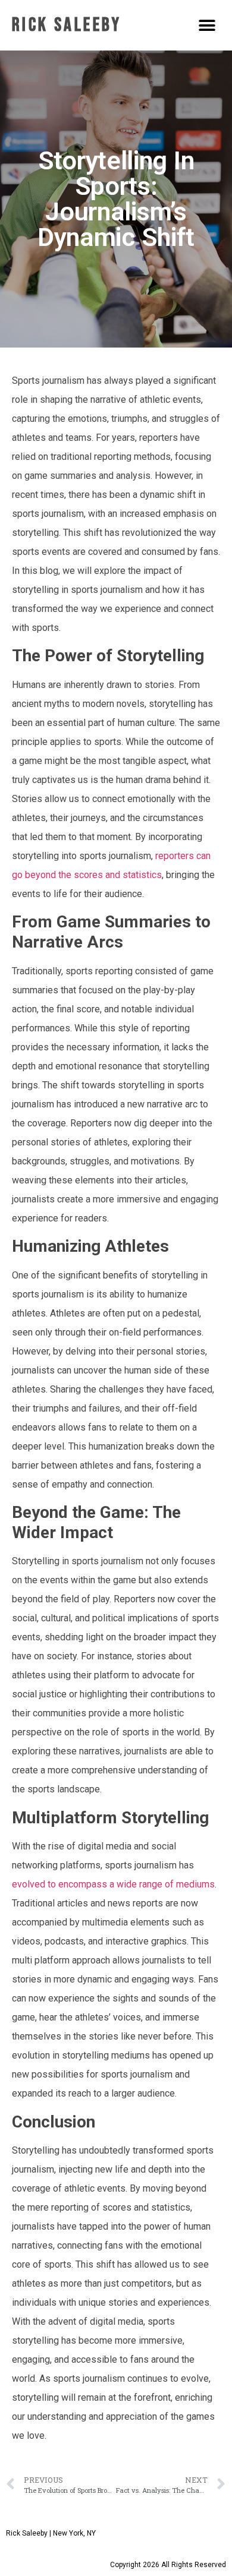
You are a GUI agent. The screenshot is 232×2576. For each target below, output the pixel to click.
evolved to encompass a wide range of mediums (113, 1884)
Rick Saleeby (67, 25)
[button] (207, 25)
